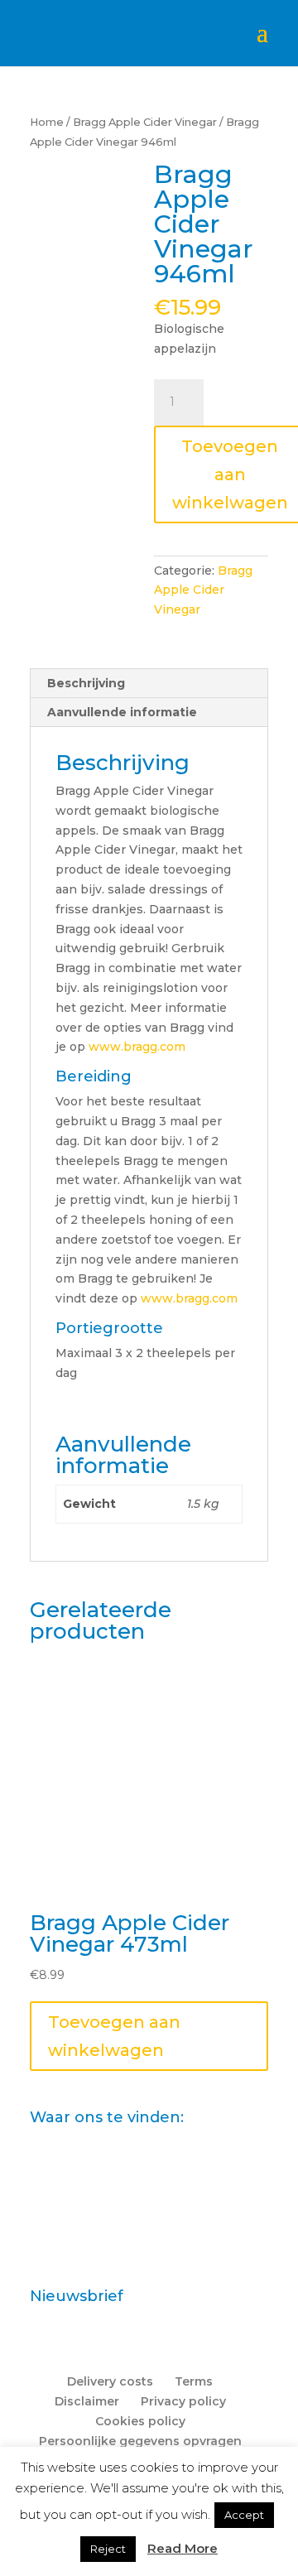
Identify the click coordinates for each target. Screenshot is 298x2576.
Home (47, 122)
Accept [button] (244, 2515)
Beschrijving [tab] (86, 683)
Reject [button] (108, 2549)
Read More (183, 2548)
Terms (194, 2381)
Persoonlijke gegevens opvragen (140, 2441)
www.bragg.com (137, 1047)
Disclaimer (87, 2401)
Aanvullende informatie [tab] (122, 712)
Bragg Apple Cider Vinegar (145, 122)
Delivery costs (110, 2381)
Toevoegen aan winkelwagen (114, 2036)
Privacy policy (183, 2401)
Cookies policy (140, 2421)
